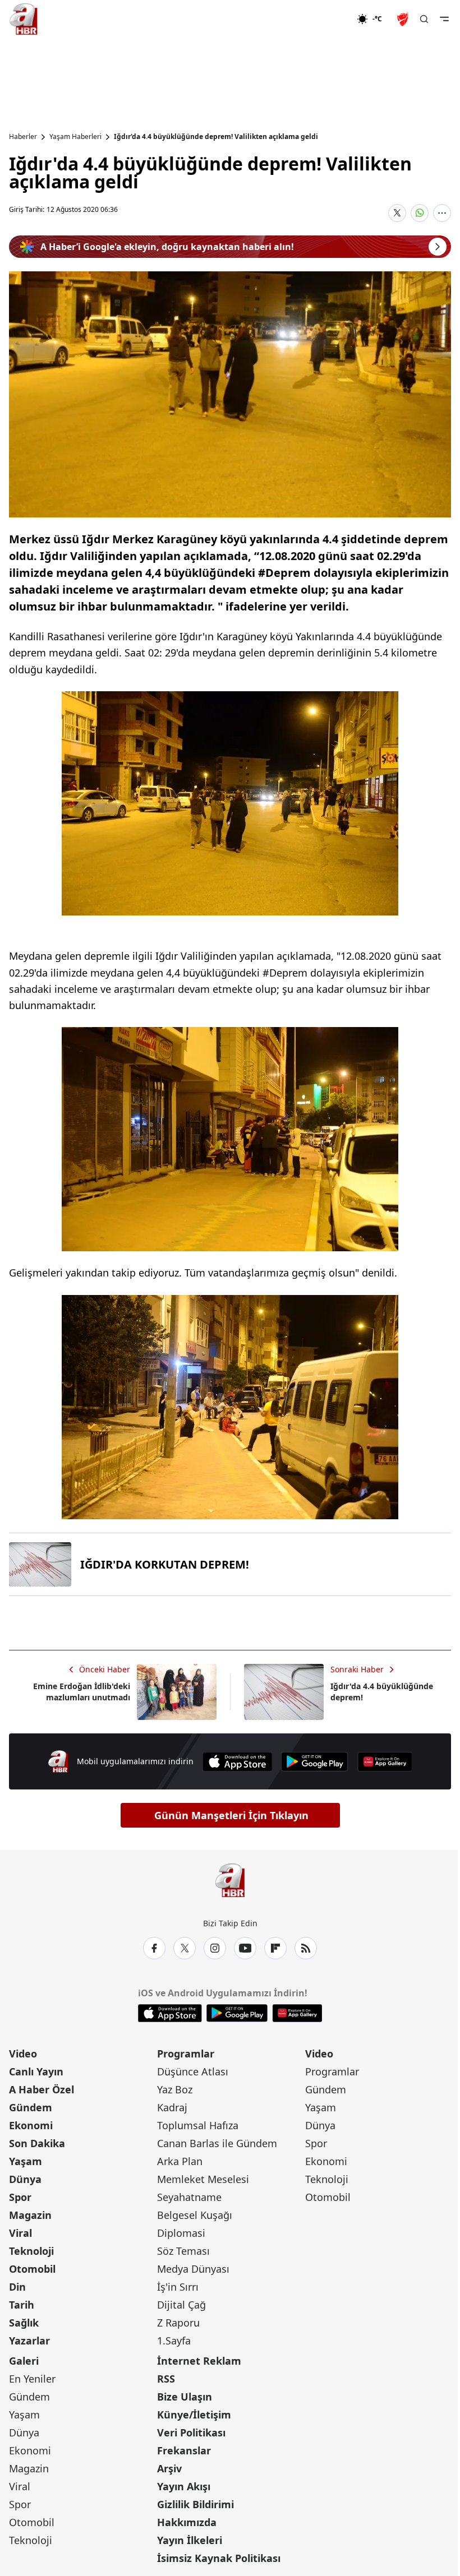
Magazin (30, 2215)
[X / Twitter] (185, 1948)
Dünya (25, 2179)
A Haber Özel (42, 2089)
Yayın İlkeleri (190, 2540)
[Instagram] (215, 1948)
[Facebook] (154, 1948)
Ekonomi (31, 2125)
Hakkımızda (187, 2522)
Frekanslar (184, 2450)
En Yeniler (32, 2379)
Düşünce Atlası (193, 2071)
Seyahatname (189, 2197)
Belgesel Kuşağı (195, 2215)
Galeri (24, 2361)
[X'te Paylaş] (397, 213)
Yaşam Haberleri (75, 137)
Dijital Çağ (181, 2305)
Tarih (22, 2305)
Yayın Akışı (184, 2486)
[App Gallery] (385, 1762)
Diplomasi (181, 2233)
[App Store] (237, 1762)
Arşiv (169, 2468)
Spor (20, 2197)
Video (23, 2054)
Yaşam (26, 2161)
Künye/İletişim (194, 2415)
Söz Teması (183, 2251)
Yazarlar (29, 2341)
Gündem (31, 2107)
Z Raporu (178, 2323)
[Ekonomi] (321, 19)
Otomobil (32, 2269)
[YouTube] (245, 1948)
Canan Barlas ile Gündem (217, 2143)
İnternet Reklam (199, 2361)
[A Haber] (24, 19)
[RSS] (306, 1948)
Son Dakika (37, 2143)
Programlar (186, 2054)
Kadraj (172, 2107)
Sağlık (24, 2323)
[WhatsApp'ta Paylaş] (420, 213)
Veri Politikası (191, 2432)
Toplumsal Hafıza (198, 2125)
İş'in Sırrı (178, 2287)
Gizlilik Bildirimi (196, 2504)
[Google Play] (315, 1762)
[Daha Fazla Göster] (442, 213)
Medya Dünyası (193, 2269)
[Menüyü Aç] (444, 19)
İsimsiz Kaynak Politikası (219, 2558)
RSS (166, 2379)
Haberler (23, 137)
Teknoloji (31, 2251)
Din (17, 2287)
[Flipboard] (275, 1948)
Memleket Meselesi (203, 2179)
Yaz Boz (175, 2089)
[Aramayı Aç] (424, 19)
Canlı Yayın (36, 2071)
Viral (20, 2233)
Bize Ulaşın (185, 2397)
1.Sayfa (174, 2341)
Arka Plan (180, 2161)
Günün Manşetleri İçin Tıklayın (231, 1815)
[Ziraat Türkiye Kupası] (404, 19)
